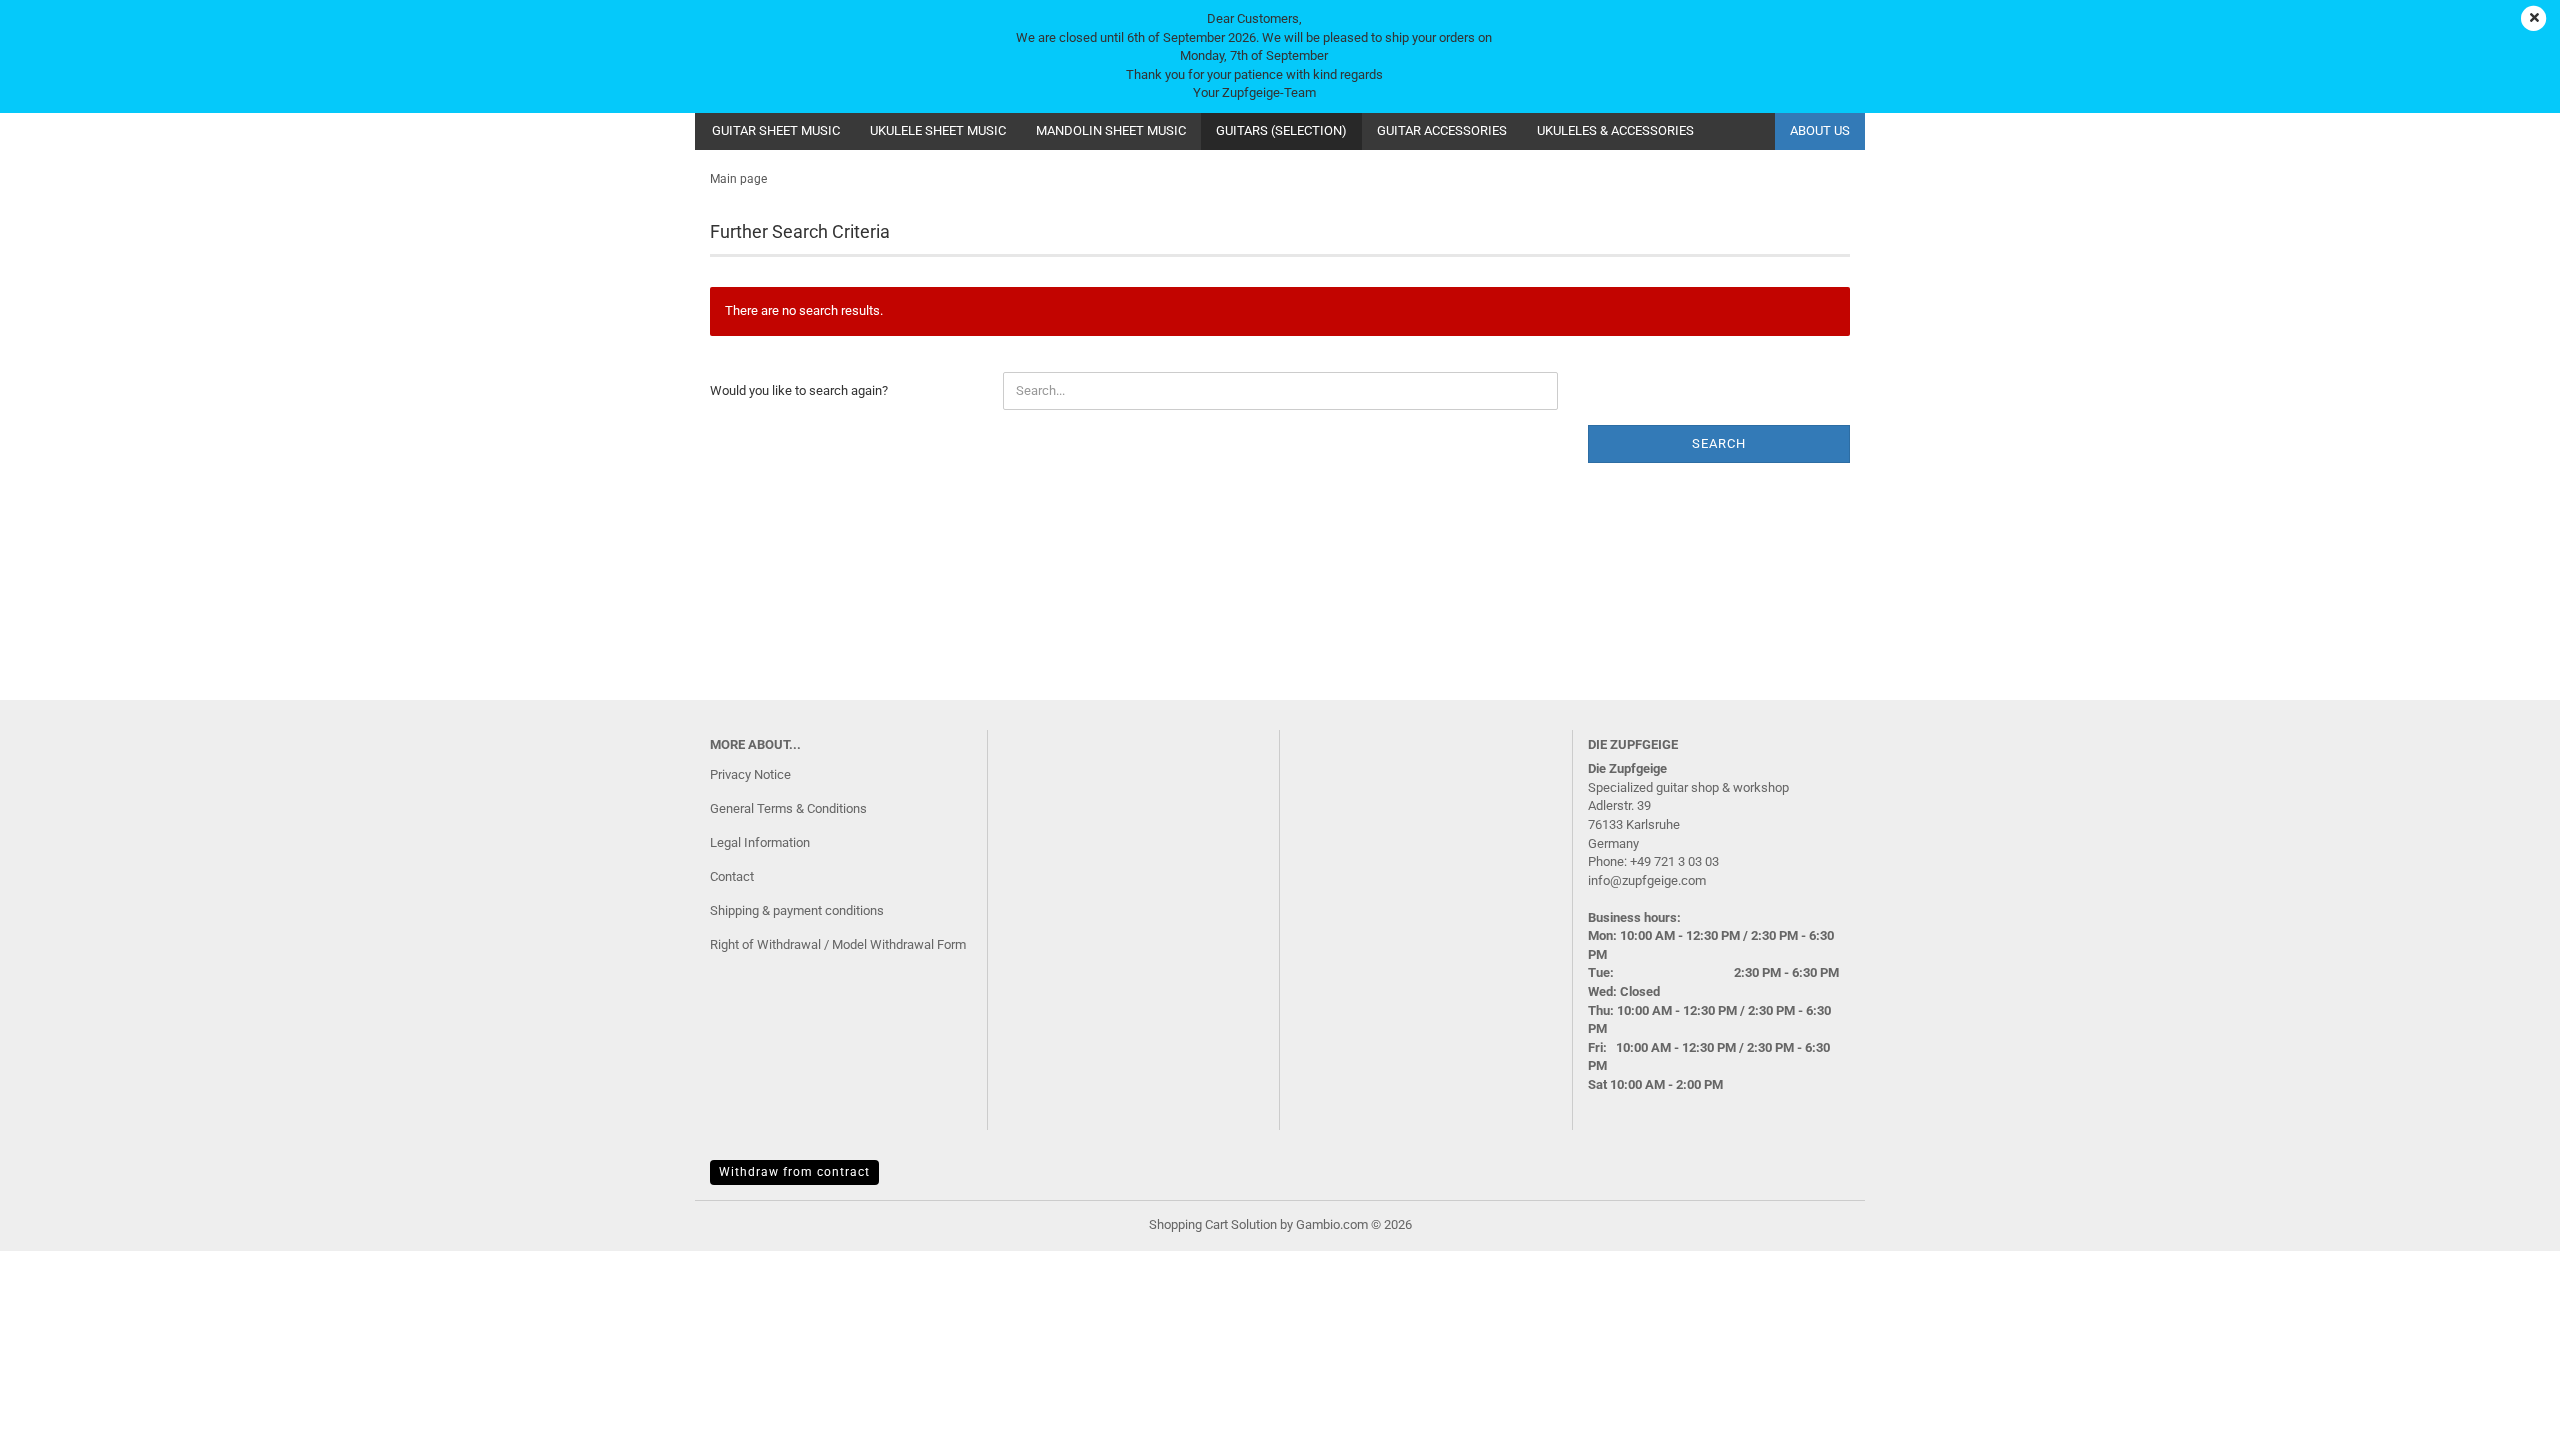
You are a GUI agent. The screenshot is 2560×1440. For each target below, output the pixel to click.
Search (1719, 443)
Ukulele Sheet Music (938, 130)
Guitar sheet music (776, 130)
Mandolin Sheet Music (1111, 130)
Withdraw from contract (794, 1172)
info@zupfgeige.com (1647, 880)
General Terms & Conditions (788, 808)
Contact (732, 876)
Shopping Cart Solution (1213, 1224)
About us (1820, 130)
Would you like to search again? (799, 390)
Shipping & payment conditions (797, 910)
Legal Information (760, 842)
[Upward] (2505, 1410)
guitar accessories (1442, 130)
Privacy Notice (750, 774)
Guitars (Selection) (1281, 130)
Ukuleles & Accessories (1615, 130)
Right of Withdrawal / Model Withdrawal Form (838, 944)
